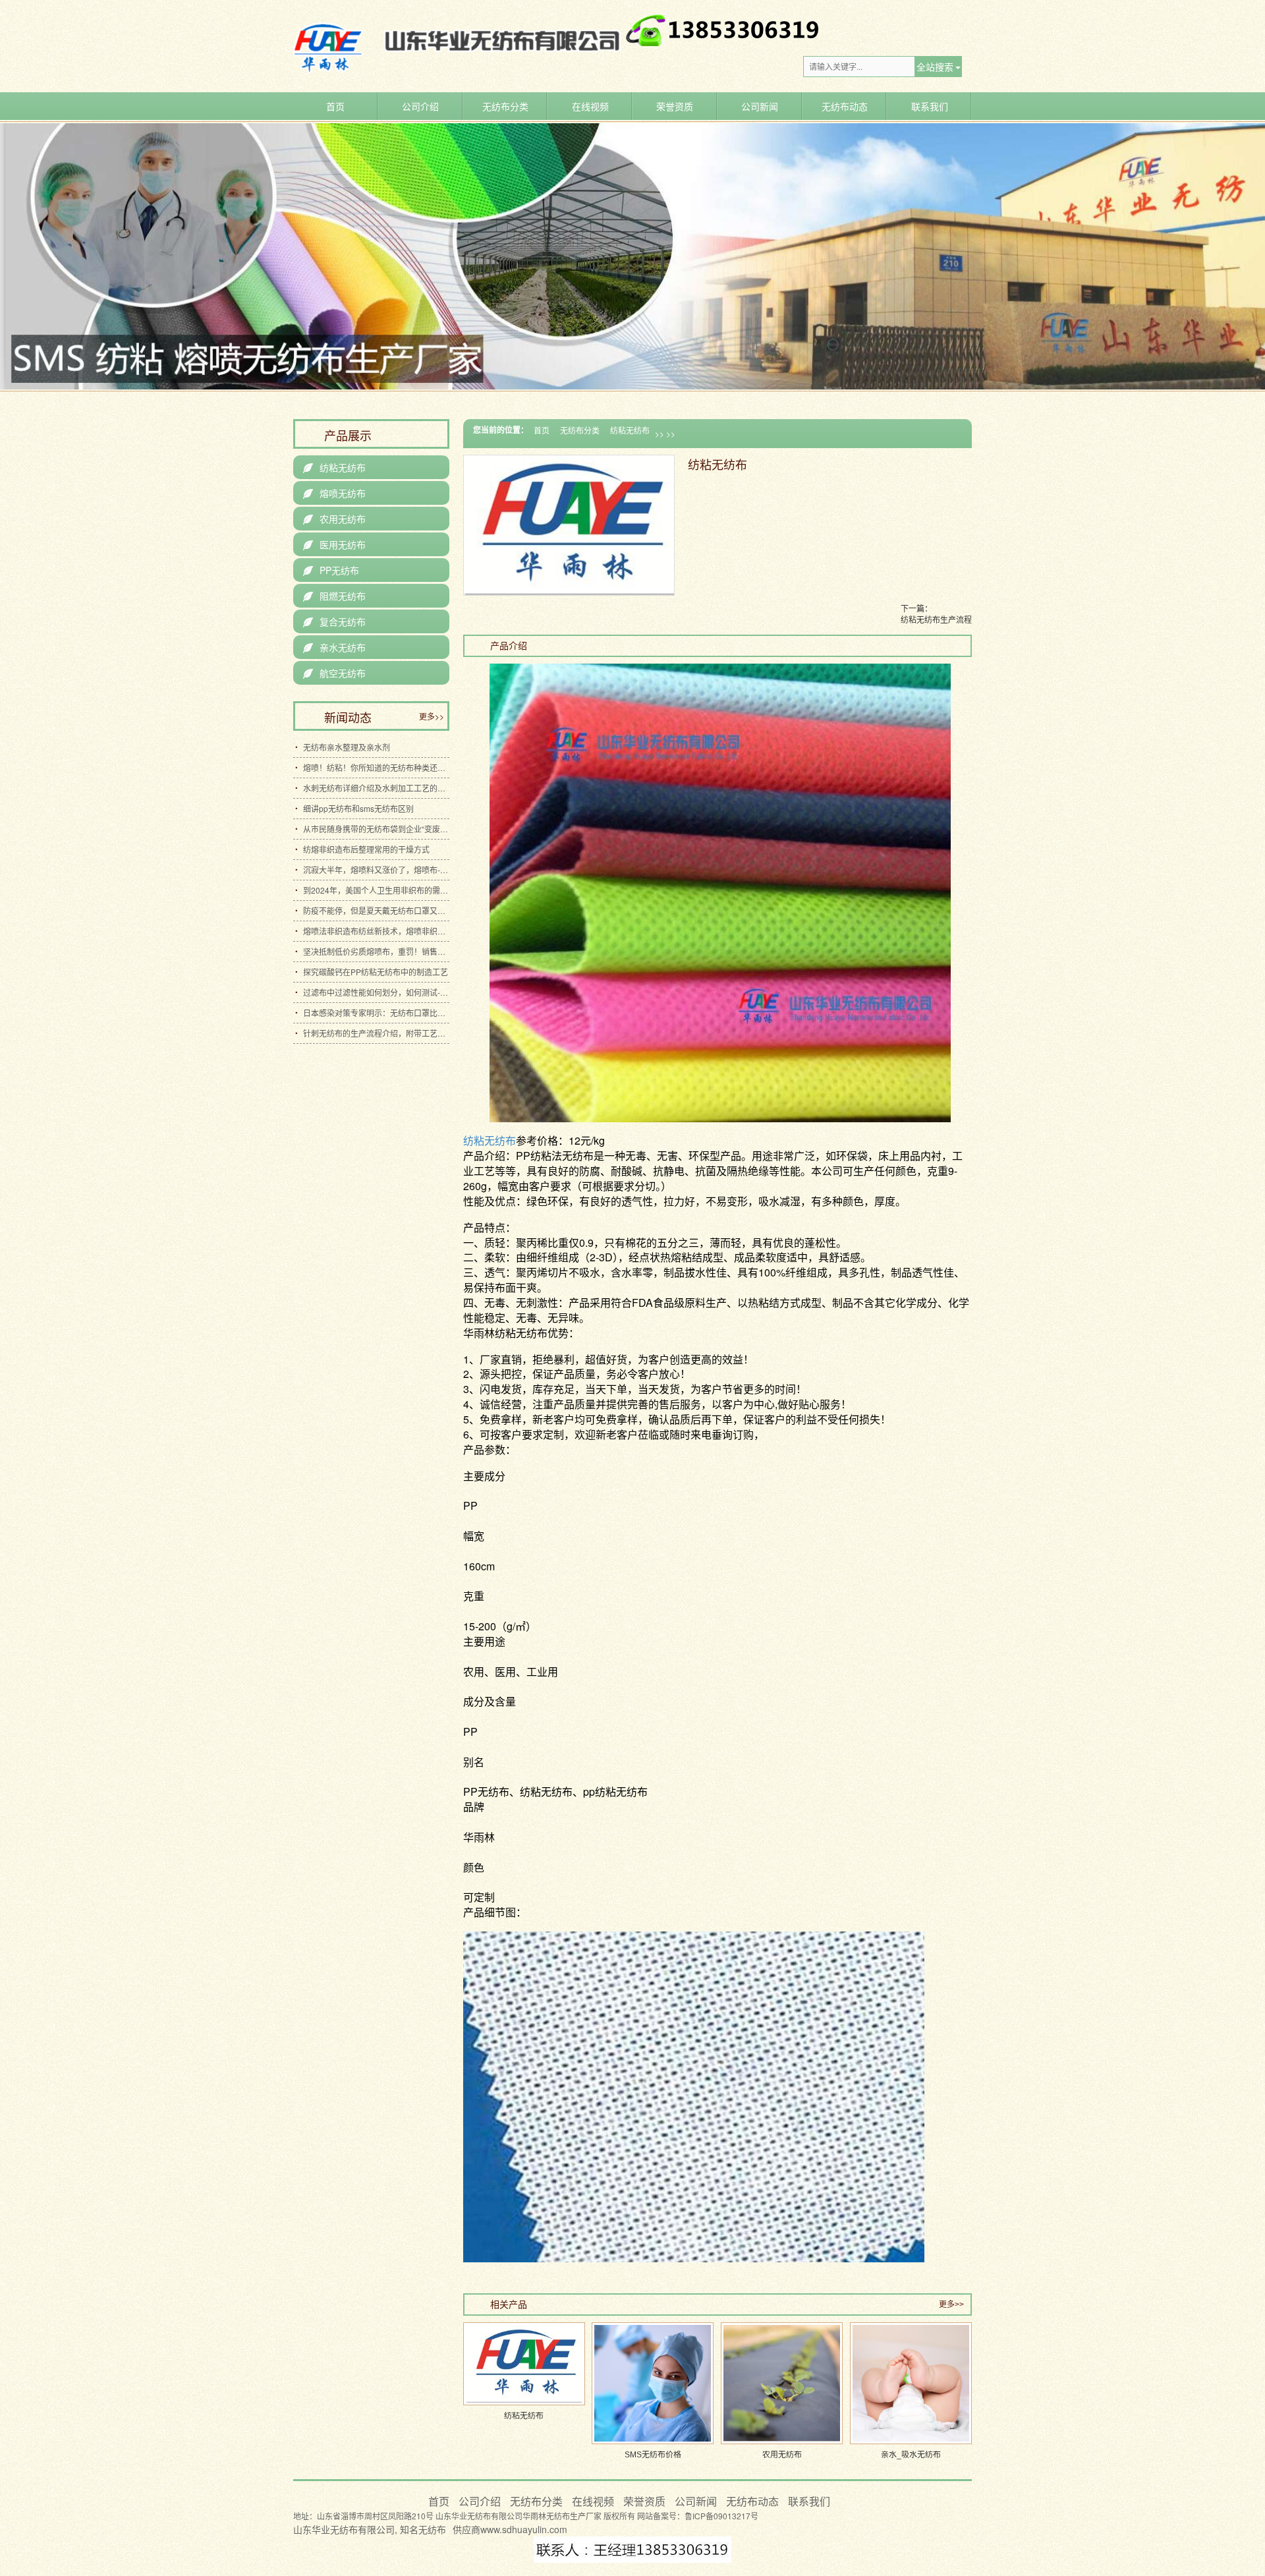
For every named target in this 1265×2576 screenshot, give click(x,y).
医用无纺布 (334, 544)
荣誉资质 (675, 106)
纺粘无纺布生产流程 (936, 619)
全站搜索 (935, 67)
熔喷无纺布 (334, 493)
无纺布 (432, 2529)
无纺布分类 (505, 106)
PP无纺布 (331, 570)
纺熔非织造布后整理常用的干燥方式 (366, 849)
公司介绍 (420, 106)
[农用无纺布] (782, 2383)
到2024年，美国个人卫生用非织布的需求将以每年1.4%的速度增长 (376, 890)
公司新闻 (760, 106)
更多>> (951, 2304)
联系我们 (930, 106)
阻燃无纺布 (334, 596)
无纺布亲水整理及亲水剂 (347, 747)
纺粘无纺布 (630, 430)
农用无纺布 (334, 519)
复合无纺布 (334, 621)
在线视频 (590, 106)
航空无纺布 (334, 673)
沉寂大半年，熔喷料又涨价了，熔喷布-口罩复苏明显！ (376, 870)
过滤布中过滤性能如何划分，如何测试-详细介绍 (376, 992)
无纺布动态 (845, 106)
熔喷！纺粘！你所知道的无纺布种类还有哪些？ (376, 767)
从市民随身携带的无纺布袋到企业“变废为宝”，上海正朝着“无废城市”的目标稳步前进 (376, 829)
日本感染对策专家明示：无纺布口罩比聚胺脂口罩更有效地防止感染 (376, 1013)
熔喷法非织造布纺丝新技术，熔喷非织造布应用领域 (376, 931)
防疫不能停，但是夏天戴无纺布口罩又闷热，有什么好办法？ (376, 910)
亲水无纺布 (334, 647)
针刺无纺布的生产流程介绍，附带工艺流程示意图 (376, 1033)
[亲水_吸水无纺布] (911, 2383)
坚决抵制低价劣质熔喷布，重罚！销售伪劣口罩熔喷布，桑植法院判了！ (376, 951)
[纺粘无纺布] (524, 2364)
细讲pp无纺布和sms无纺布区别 (358, 808)
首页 (335, 106)
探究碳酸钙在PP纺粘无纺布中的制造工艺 (376, 972)
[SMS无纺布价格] (653, 2383)
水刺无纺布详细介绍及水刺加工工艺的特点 (376, 788)
